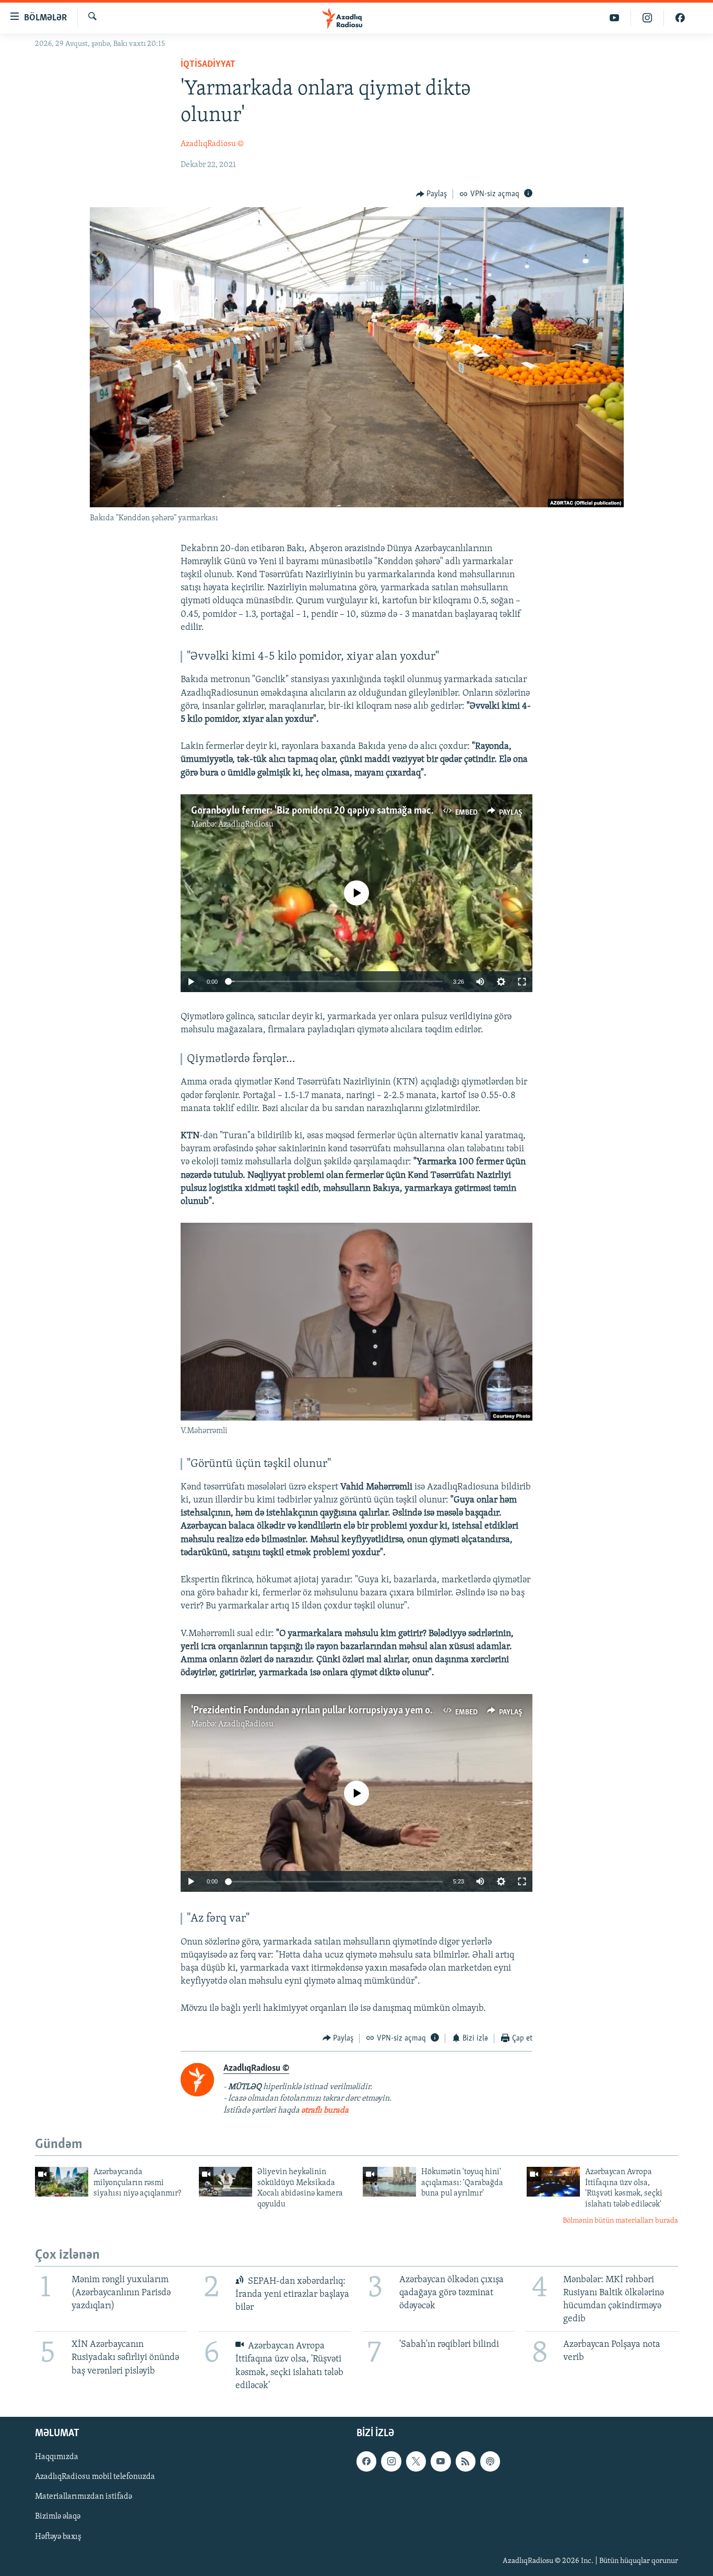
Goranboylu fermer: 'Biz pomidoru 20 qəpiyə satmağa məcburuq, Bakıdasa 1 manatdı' (366, 811)
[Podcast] (490, 2461)
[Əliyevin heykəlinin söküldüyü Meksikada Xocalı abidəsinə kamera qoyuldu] (225, 2182)
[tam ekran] (522, 982)
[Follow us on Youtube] (441, 2461)
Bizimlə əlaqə (58, 2517)
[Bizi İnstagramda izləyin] (647, 18)
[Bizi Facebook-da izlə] (680, 18)
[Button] (432, 194)
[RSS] (466, 2461)
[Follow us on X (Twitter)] (416, 2461)
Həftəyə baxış (58, 2536)
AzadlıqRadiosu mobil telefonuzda (95, 2477)
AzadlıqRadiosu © (212, 144)
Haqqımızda (57, 2457)
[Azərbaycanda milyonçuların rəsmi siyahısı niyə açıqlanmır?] (62, 2182)
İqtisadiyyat (208, 65)
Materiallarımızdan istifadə (84, 2497)
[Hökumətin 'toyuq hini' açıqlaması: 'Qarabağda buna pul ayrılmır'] (389, 2182)
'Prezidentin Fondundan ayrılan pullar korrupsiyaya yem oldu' (318, 1711)
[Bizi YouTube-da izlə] (615, 18)
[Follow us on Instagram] (391, 2461)
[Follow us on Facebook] (366, 2461)
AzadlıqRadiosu (246, 825)
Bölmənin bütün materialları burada (620, 2221)
